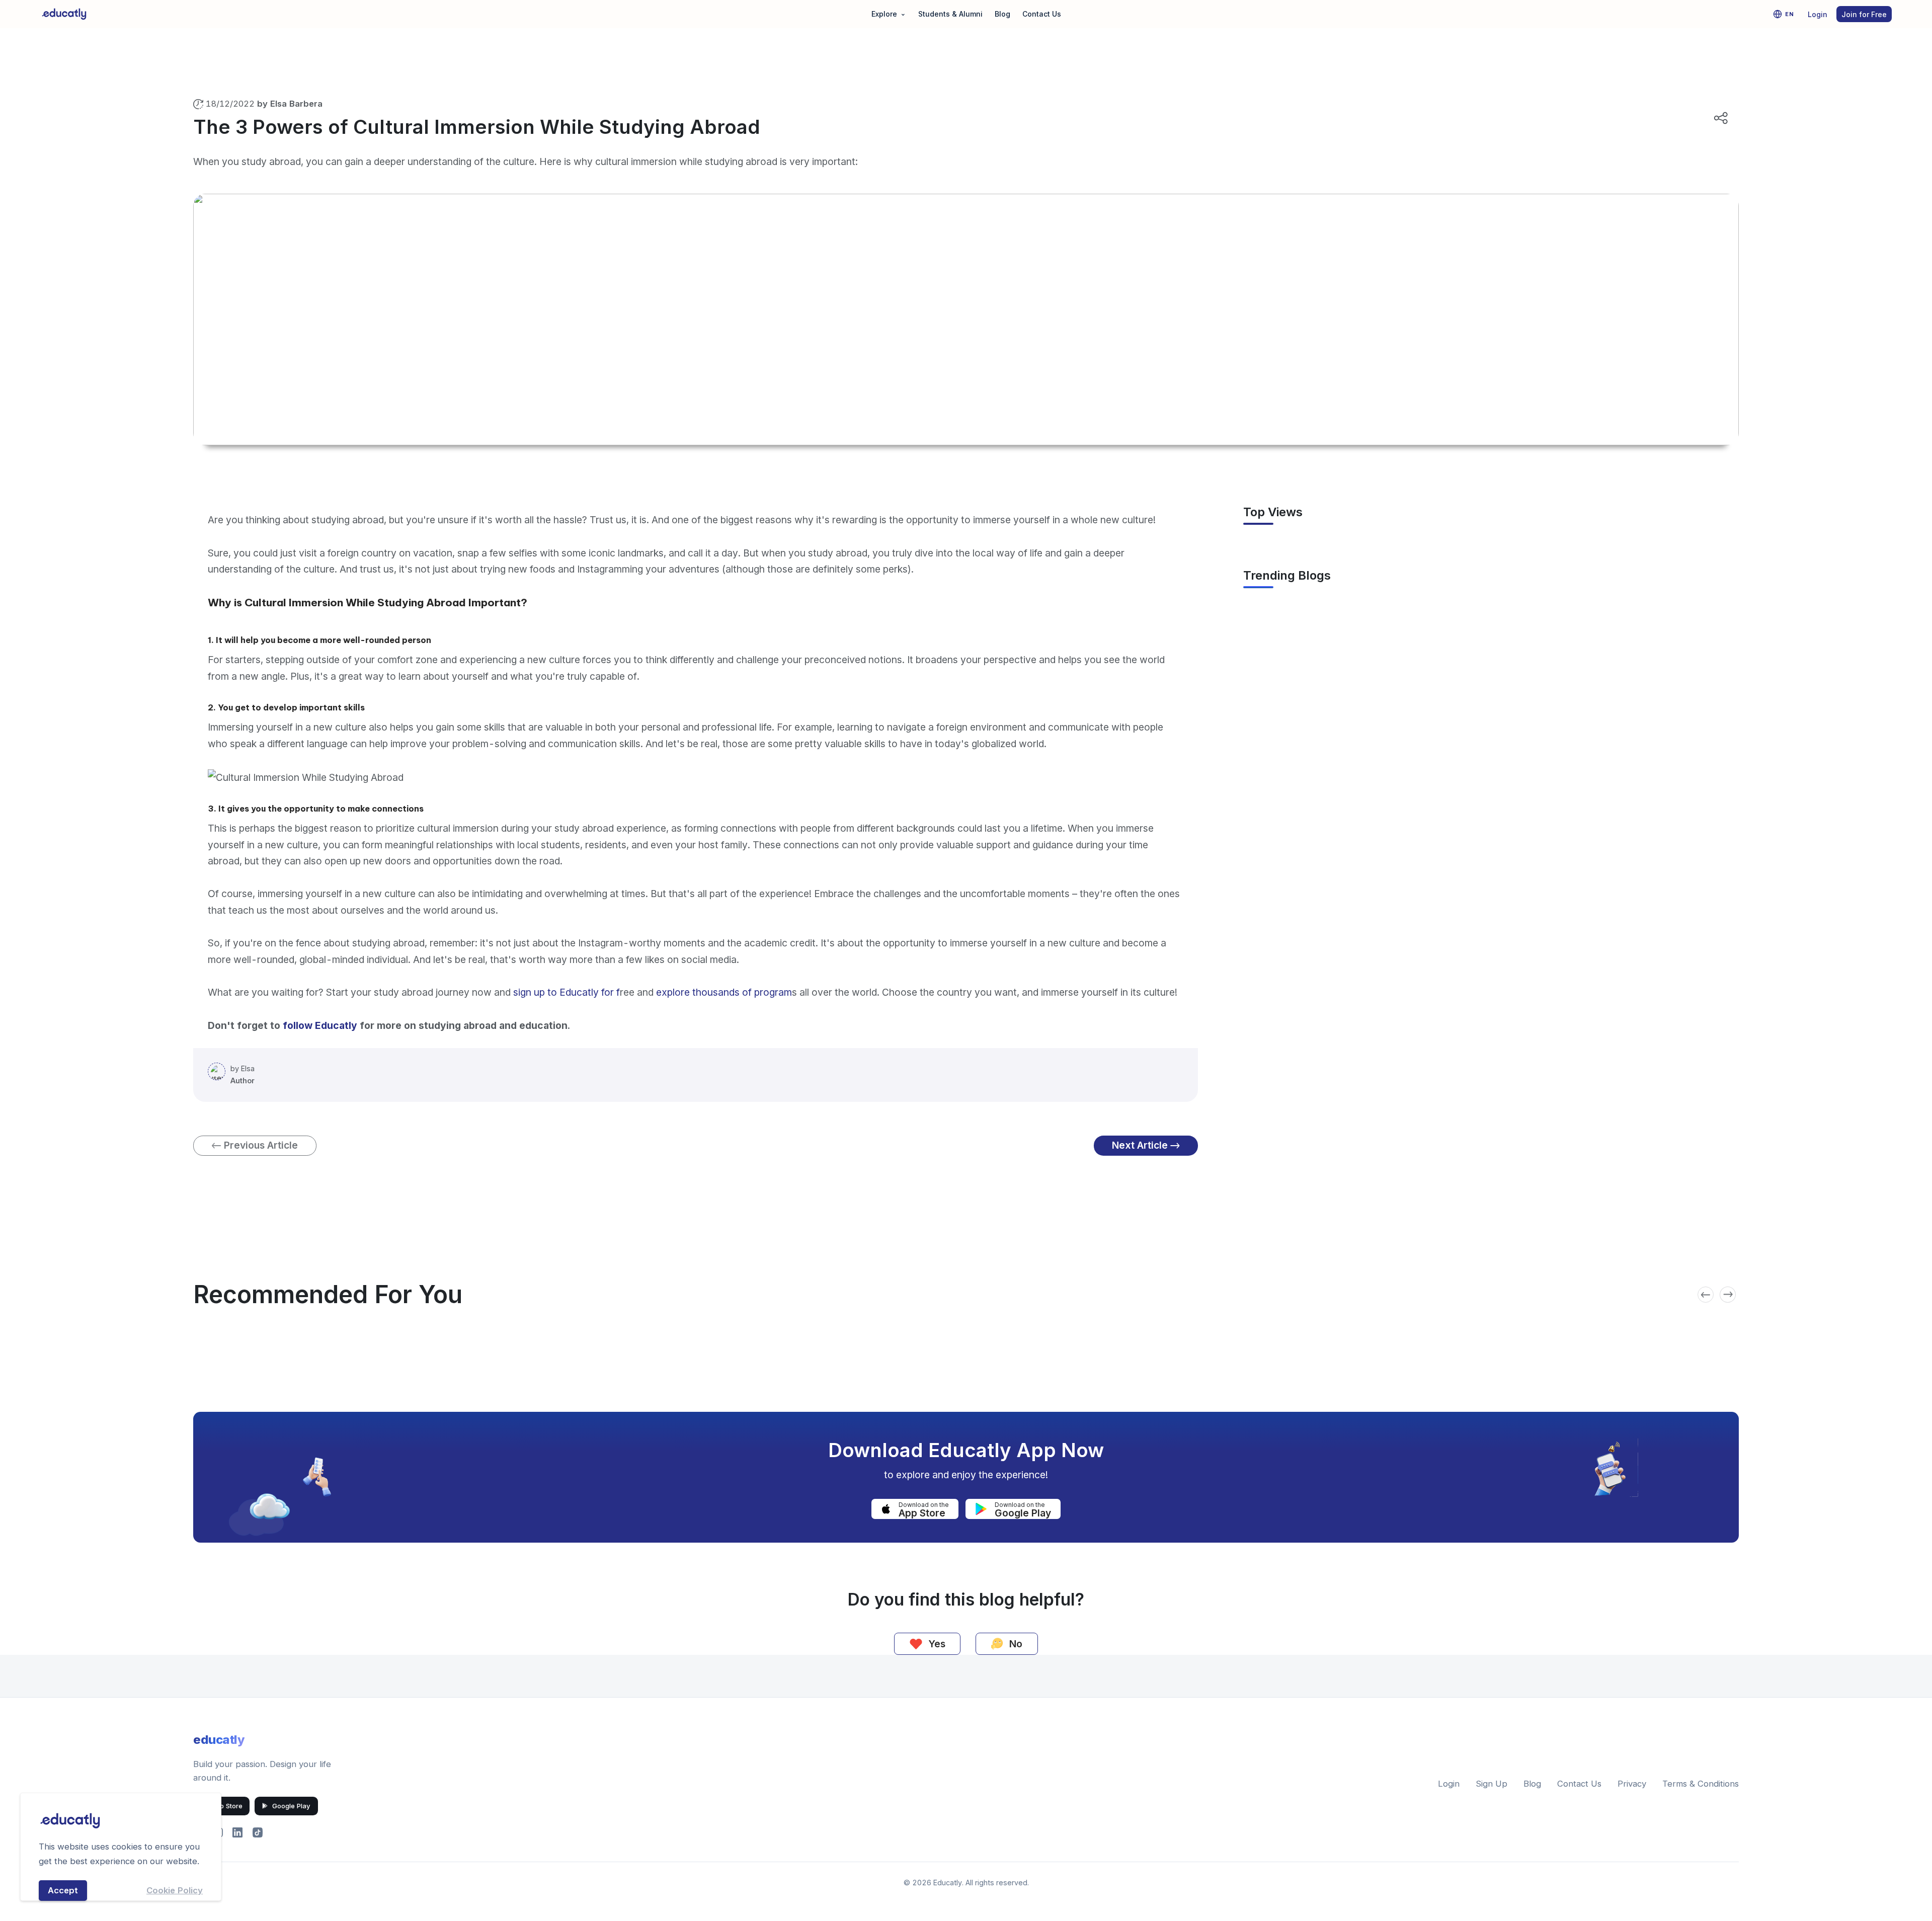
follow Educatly (320, 1025)
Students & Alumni (950, 14)
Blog (1002, 14)
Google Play (291, 1806)
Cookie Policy (175, 1890)
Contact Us (1042, 14)
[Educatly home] (64, 14)
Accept (63, 1890)
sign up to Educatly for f (567, 992)
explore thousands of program (723, 992)
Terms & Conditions (1701, 1784)
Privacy (1632, 1784)
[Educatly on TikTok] (258, 1832)
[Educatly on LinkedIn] (237, 1832)
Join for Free (1864, 14)
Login (1818, 14)
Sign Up (1492, 1784)
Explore (889, 13)
